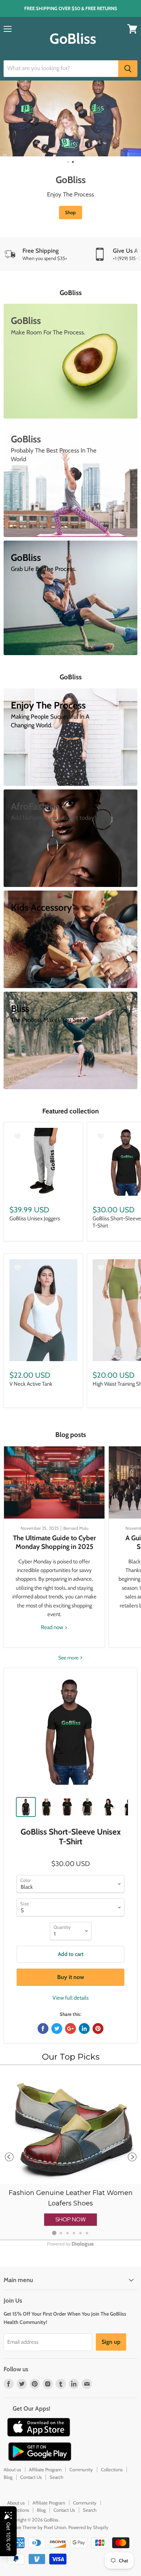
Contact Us (31, 2477)
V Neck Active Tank (31, 1384)
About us (12, 2469)
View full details (70, 1998)
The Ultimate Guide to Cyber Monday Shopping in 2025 (54, 1542)
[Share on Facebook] (43, 2029)
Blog (8, 2477)
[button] (70, 2220)
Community (81, 2469)
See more (69, 1658)
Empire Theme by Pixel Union (37, 2527)
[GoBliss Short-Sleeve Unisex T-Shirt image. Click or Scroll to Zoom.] (70, 1735)
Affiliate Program (45, 2469)
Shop (70, 212)
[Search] (128, 69)
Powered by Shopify (88, 2527)
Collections (112, 2469)
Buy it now (71, 1977)
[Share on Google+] (70, 2029)
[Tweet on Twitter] (57, 2029)
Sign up (111, 2342)
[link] (70, 2153)
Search (56, 2477)
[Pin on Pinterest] (98, 2029)
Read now (53, 1627)
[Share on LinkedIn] (84, 2029)
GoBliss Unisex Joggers (35, 1218)
